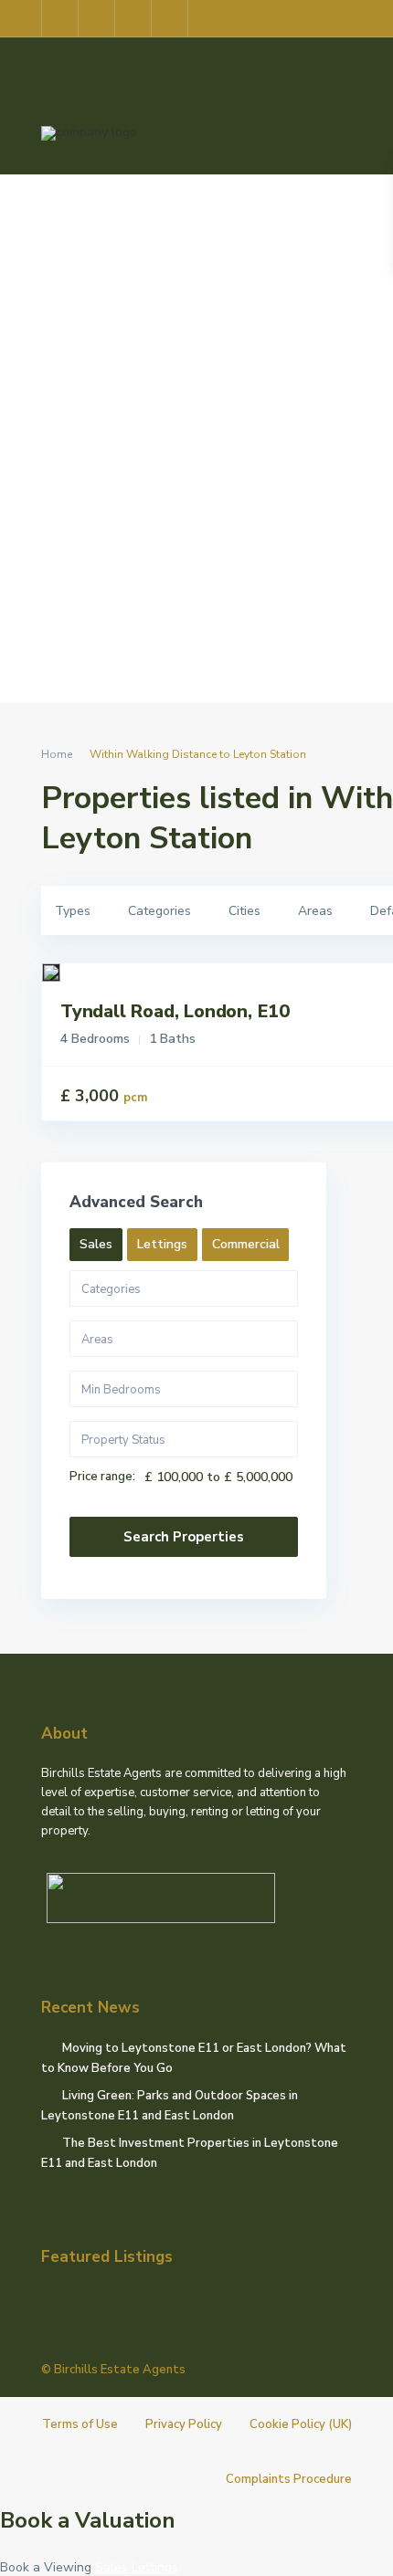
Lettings (318, 352)
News (240, 489)
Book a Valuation (88, 2520)
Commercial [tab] (246, 1244)
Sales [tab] (96, 1244)
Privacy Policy (184, 2424)
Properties (145, 352)
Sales (234, 352)
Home (109, 216)
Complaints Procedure (289, 2479)
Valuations (150, 489)
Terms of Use (80, 2424)
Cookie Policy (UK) (301, 2424)
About (185, 216)
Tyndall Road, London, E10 (175, 1011)
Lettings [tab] (162, 1244)
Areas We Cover (294, 216)
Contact (320, 489)
